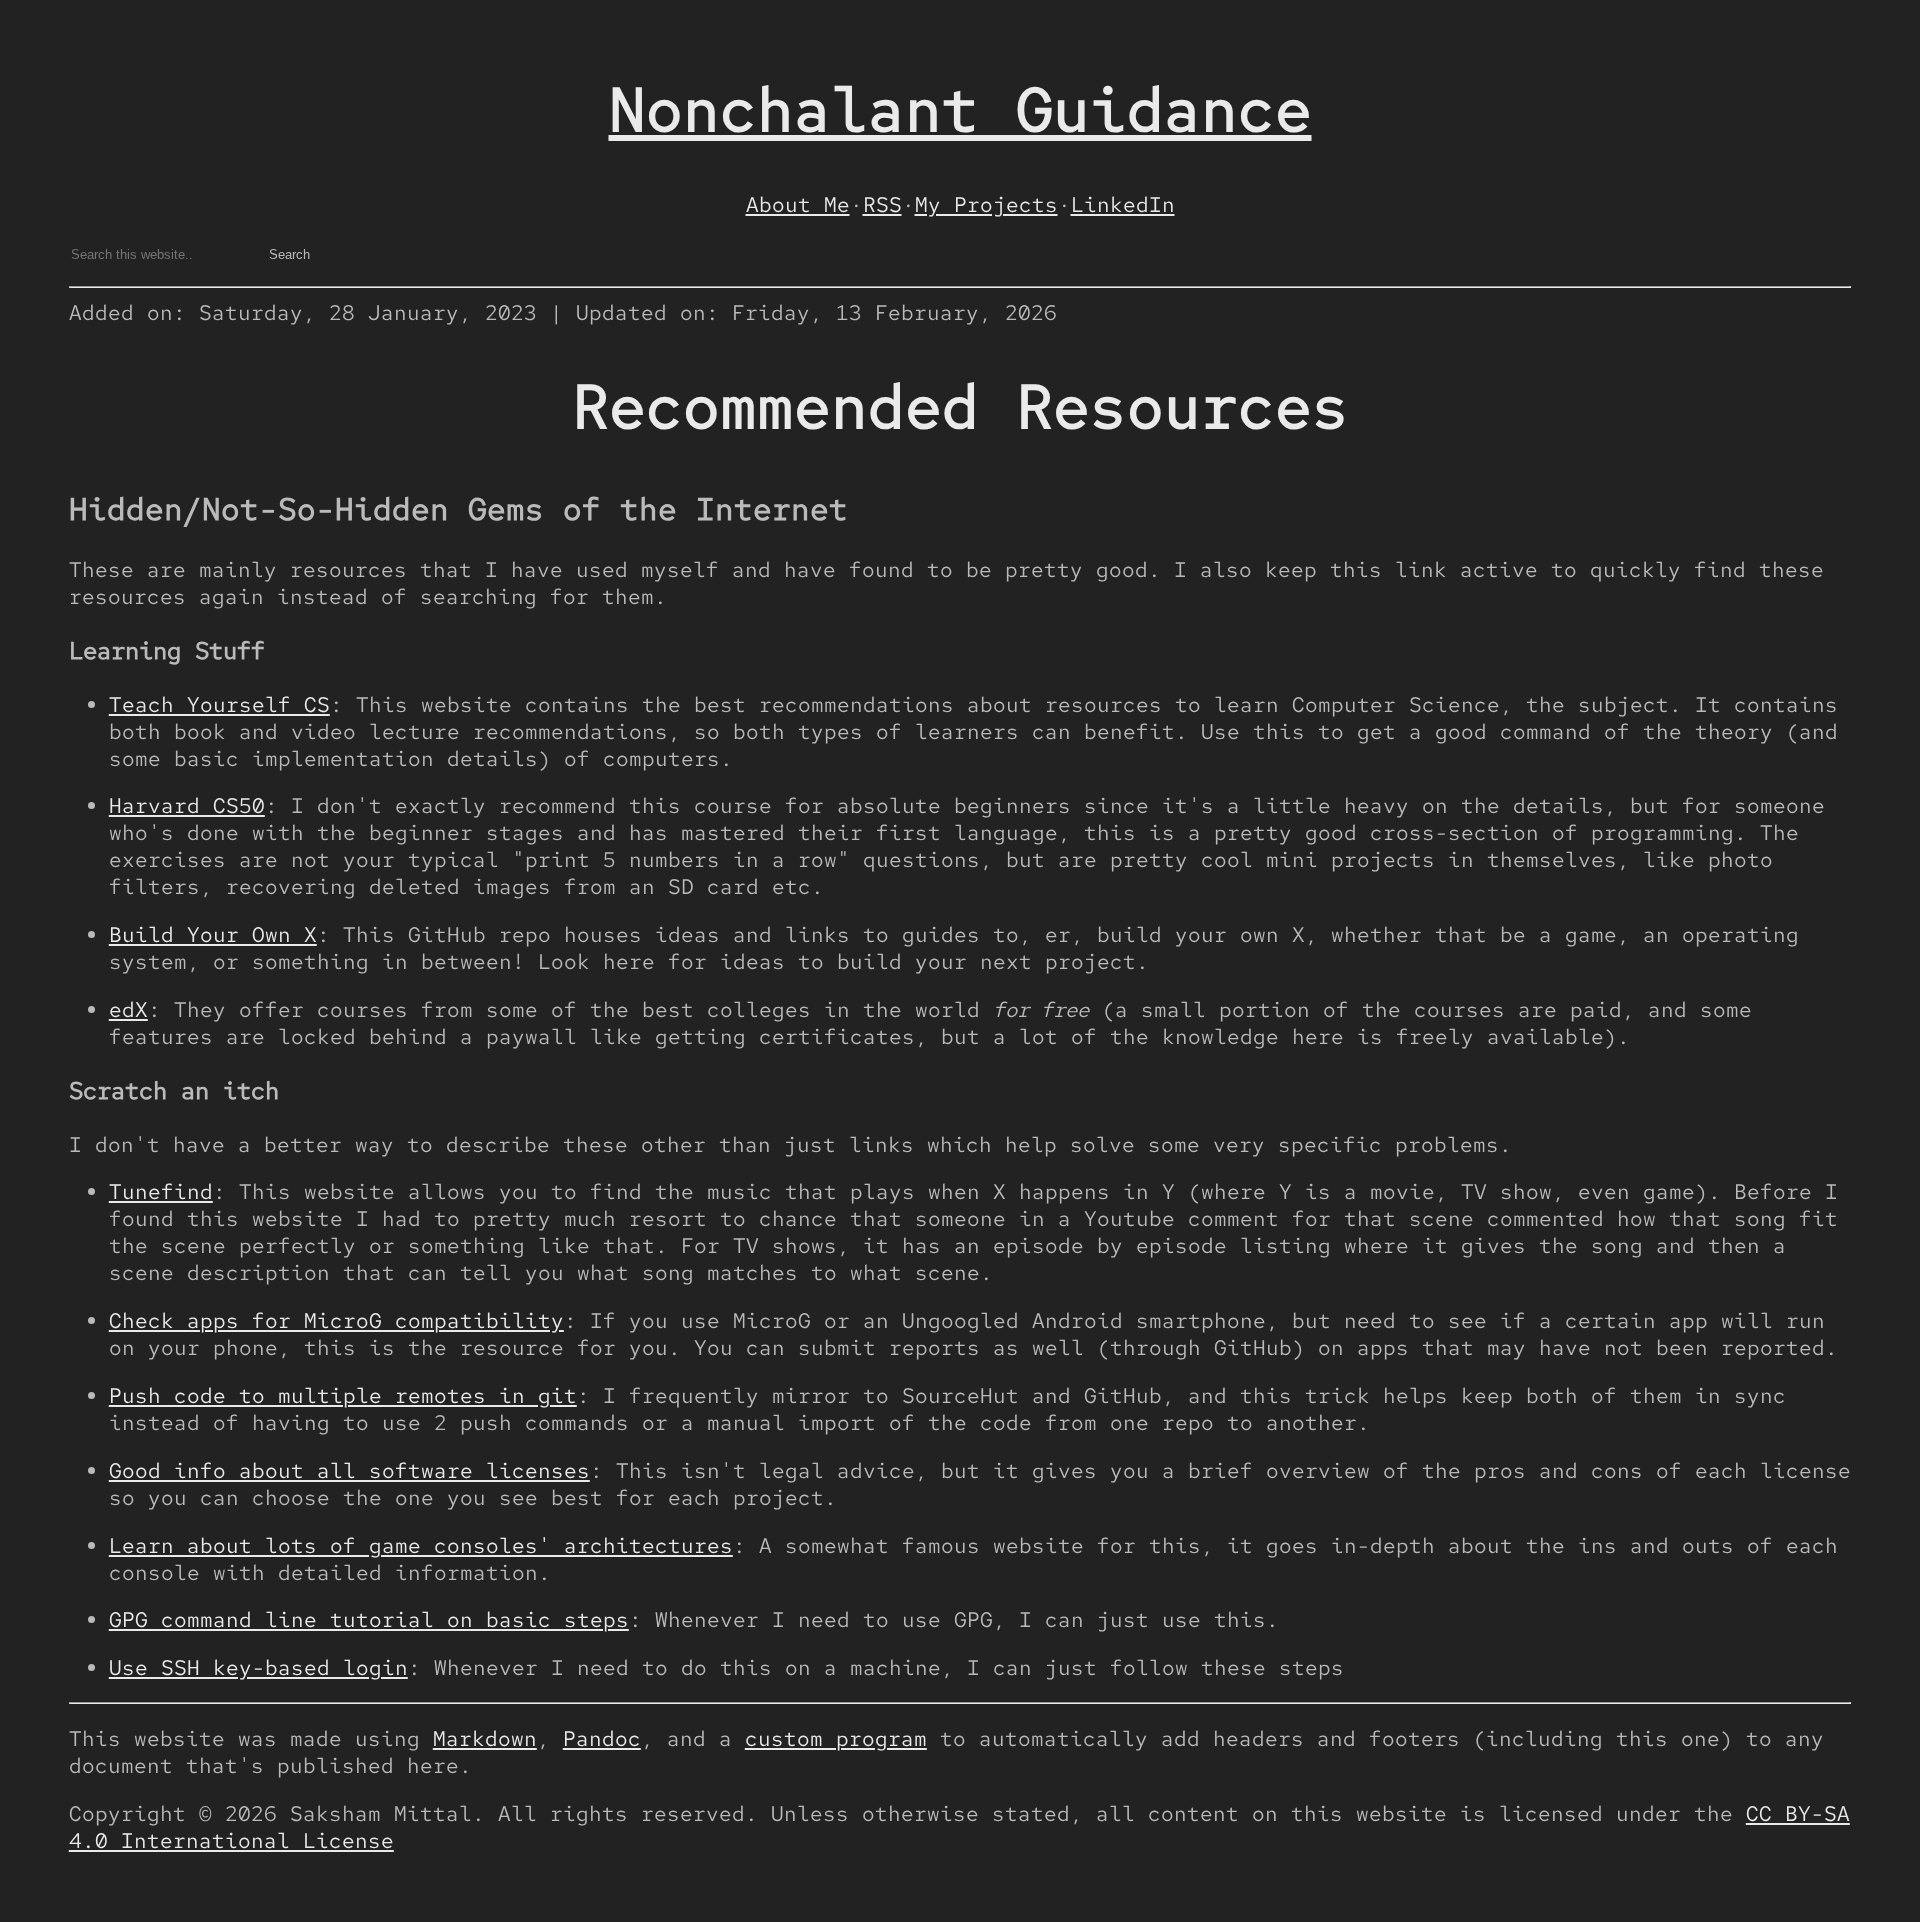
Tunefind (161, 1191)
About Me (798, 204)
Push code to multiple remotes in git (343, 1395)
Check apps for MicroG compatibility (336, 1320)
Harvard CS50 (187, 805)
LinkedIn (1123, 204)
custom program (836, 1738)
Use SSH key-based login (258, 1667)
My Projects (986, 204)
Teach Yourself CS (219, 704)
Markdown (485, 1738)
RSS (882, 204)
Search (289, 254)
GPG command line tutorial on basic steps (369, 1619)
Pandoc (602, 1738)
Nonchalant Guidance (960, 109)
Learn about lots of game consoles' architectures (421, 1545)
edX (128, 1009)
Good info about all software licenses (349, 1470)
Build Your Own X (213, 934)
